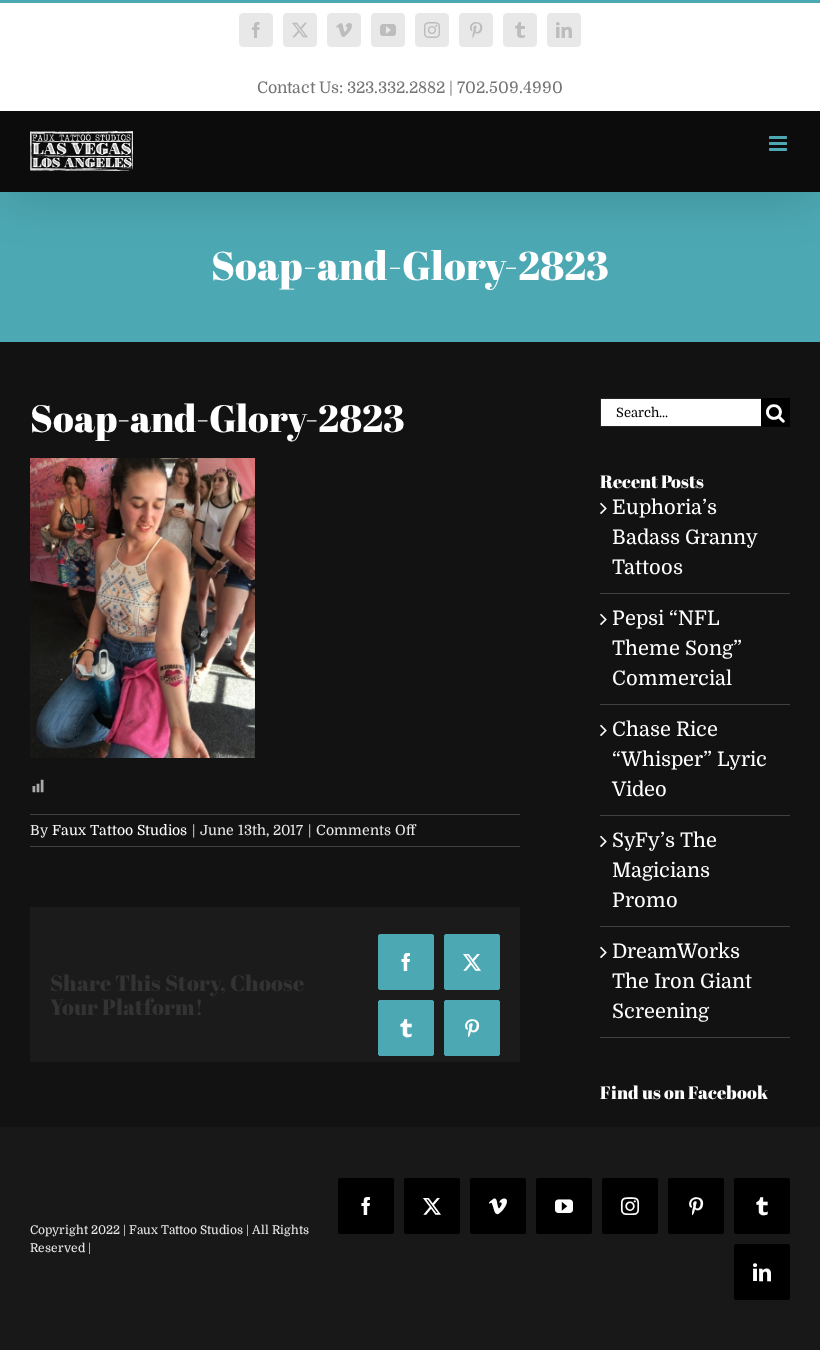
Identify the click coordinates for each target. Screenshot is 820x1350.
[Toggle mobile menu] (779, 143)
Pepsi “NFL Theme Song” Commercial (677, 648)
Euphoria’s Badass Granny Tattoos (684, 537)
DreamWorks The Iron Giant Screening (682, 981)
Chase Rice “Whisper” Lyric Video (689, 759)
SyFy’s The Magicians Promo (664, 870)
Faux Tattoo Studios (119, 830)
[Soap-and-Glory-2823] (142, 472)
